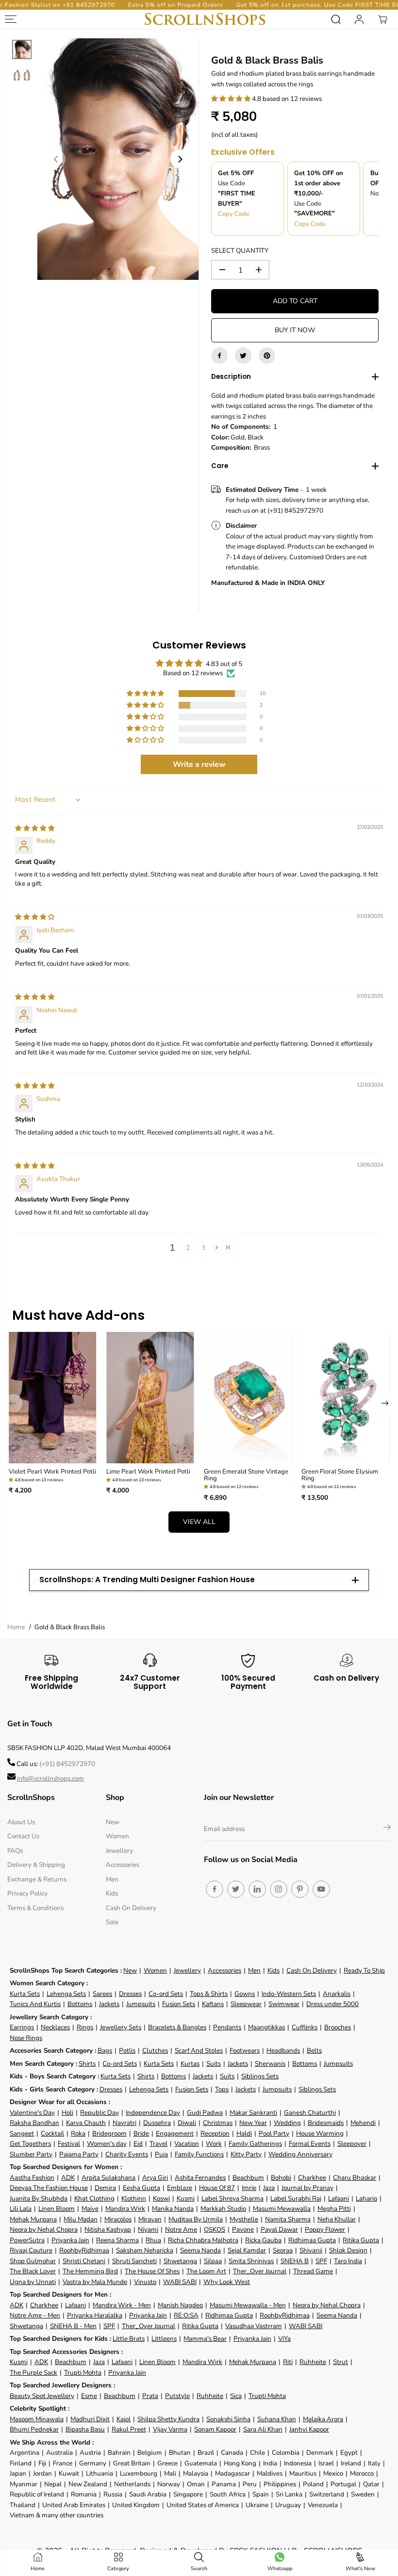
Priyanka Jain (70, 2240)
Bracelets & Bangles (177, 2027)
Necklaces (55, 2027)
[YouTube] (321, 1889)
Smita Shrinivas (251, 2261)
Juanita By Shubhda (39, 2198)
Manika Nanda (173, 2209)
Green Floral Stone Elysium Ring (340, 1475)
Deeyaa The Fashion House (49, 2188)
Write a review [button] (199, 764)
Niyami (148, 2229)
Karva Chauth (86, 2123)
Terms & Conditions (35, 1908)
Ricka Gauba (263, 2240)
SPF (321, 2261)
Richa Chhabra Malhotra (203, 2240)
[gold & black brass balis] (118, 159)
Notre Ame (181, 2229)
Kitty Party (246, 2154)
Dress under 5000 (332, 2004)
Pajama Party (79, 2154)
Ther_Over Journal (260, 2271)
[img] (35, 828)
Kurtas (190, 2064)
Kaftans (213, 2004)
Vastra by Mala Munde (95, 2282)
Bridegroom (109, 2133)
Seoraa (283, 2250)
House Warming (320, 2133)
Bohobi (281, 2178)
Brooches (338, 2027)
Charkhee (312, 2178)
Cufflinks (305, 2027)
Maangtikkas (266, 2027)
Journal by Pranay (307, 2188)
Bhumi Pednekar (34, 2429)
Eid (138, 2144)
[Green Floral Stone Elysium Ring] (345, 1397)
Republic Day (99, 2113)
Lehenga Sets (66, 1994)
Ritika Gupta (361, 2240)
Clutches (155, 2050)
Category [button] (118, 2568)
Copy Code (234, 214)
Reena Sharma (117, 2240)
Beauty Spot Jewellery (42, 2396)
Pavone (243, 2229)
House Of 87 (217, 2188)
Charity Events (127, 2154)
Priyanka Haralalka (95, 2315)
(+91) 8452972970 (67, 1764)
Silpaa (213, 2261)
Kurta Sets (25, 1994)
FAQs (15, 1851)
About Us (21, 1822)
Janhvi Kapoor (309, 2429)
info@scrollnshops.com (50, 1778)
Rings (85, 2027)
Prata (150, 2396)
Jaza (269, 2188)
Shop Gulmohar (33, 2261)
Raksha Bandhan (34, 2123)
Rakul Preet (129, 2429)
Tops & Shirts (209, 1994)
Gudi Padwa (205, 2113)
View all (199, 1522)
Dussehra (157, 2123)
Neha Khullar (337, 2219)
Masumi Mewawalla (282, 2209)
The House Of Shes (152, 2271)
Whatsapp (280, 2568)
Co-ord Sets (166, 1994)
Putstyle (177, 2396)
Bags (105, 2050)
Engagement (175, 2133)
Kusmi (186, 2198)
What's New (360, 2568)
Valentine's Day (32, 2113)
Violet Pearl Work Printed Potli (52, 1472)
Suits (214, 2064)
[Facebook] (219, 356)
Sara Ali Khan (263, 2429)
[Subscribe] (387, 1829)
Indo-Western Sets (289, 1994)
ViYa (284, 2339)
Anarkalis (337, 1994)
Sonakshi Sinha (228, 2419)
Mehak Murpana (33, 2219)
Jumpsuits (141, 2004)
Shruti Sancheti (134, 2261)
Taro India (348, 2261)
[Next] (180, 159)
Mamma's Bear (205, 2339)
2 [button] (188, 1248)
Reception (215, 2133)
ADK (68, 2178)
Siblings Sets (260, 2076)
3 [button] (203, 1248)
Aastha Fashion (32, 2178)
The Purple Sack (33, 2373)
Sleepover (352, 2144)
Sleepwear (246, 2004)
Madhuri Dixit (90, 2419)
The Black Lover (33, 2271)
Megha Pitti (334, 2209)
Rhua (153, 2240)
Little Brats (129, 2339)
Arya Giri (155, 2178)
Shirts (87, 2064)
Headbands (283, 2050)
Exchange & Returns (37, 1879)
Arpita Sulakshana (108, 2178)
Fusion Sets (179, 2004)
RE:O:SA (186, 2315)
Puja (161, 2154)
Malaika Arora (323, 2419)
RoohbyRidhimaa (84, 2250)
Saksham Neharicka (145, 2250)
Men (112, 1879)
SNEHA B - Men (73, 2326)
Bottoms (80, 2004)
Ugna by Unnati (33, 2282)
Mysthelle (244, 2219)
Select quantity (240, 251)
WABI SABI (180, 2282)
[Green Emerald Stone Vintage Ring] (248, 1397)
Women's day (107, 2144)
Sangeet (22, 2133)
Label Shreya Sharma (232, 2198)
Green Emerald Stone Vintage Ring (246, 1475)
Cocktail (52, 2133)
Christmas (218, 2123)
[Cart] (382, 19)
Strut (340, 2362)
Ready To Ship (364, 1970)
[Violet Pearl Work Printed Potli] (53, 1397)
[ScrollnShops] (205, 19)
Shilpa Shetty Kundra (168, 2419)
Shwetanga (180, 2261)
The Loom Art (206, 2271)
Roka (78, 2133)
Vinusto (145, 2282)
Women (117, 1836)
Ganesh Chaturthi (310, 2113)
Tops (222, 2089)
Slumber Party (31, 2154)
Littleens (164, 2339)
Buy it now (295, 330)
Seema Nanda (200, 2250)
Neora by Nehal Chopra (44, 2229)
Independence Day (153, 2113)
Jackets (109, 2004)
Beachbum (248, 2178)
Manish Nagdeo (180, 2305)
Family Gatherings (255, 2144)
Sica (236, 2396)
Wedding (287, 2123)
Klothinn (134, 2198)
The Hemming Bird (90, 2271)
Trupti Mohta (83, 2373)
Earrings (22, 2027)
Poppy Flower (325, 2229)
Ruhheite (313, 2362)
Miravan (150, 2219)
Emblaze (180, 2188)
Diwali (187, 2123)
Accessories (123, 1865)
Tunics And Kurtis (35, 2004)
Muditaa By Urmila (196, 2219)
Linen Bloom (57, 2209)
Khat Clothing (94, 2198)
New (113, 1822)
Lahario (366, 2198)
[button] (232, 99)
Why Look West (227, 2282)
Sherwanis (270, 2064)
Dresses (130, 1994)
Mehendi (363, 2123)
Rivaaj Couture (31, 2250)
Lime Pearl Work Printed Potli (148, 1472)
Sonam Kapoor (215, 2429)
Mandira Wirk (125, 2209)
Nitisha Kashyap (108, 2229)
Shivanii (311, 2250)
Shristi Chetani (84, 2261)
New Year (253, 2123)
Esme (89, 2396)
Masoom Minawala (37, 2419)
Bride (141, 2133)
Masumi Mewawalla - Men (248, 2305)
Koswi (161, 2198)
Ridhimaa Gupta (312, 2240)
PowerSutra (27, 2240)
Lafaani (339, 2198)
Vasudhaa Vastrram (254, 2326)
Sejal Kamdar (247, 2250)
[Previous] (56, 159)
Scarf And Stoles (199, 2050)
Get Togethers (30, 2144)
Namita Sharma (288, 2219)
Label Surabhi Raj (296, 2198)
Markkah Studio (223, 2209)
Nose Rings (26, 2038)
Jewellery (119, 1851)
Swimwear (284, 2004)
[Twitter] (243, 356)
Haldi (244, 2133)
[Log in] (359, 19)
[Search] (336, 19)
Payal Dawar (279, 2229)
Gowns (245, 1994)
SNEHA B (295, 2261)
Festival (69, 2144)
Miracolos (118, 2219)
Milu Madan (81, 2219)
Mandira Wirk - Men (122, 2305)
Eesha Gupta (141, 2188)
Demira (105, 2188)
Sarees (102, 1994)
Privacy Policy (27, 1893)
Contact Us (23, 1836)
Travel (158, 2144)
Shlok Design (348, 2250)
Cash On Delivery (131, 1908)
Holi (67, 2113)
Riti (288, 2362)
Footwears (245, 2050)
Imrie (249, 2188)
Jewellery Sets (121, 2027)
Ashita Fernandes (200, 2178)
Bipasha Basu (85, 2429)
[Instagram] (279, 1889)
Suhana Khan (277, 2419)
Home (16, 1627)
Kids (112, 1893)
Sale (112, 1922)
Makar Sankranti (253, 2113)
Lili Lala (21, 2209)
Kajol (124, 2419)
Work (214, 2144)
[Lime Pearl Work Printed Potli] (150, 1397)
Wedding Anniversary (300, 2154)
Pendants (227, 2027)
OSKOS (215, 2229)
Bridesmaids (326, 2123)
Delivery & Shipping (36, 1865)
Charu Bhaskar (355, 2178)
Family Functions (199, 2154)
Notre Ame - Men (35, 2315)
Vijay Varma (170, 2429)
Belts (314, 2050)
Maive (90, 2209)
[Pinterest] (267, 356)
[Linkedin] (257, 1889)
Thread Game (313, 2271)
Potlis (127, 2050)
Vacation (187, 2144)
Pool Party (274, 2133)
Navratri (124, 2123)
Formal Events (310, 2144)
